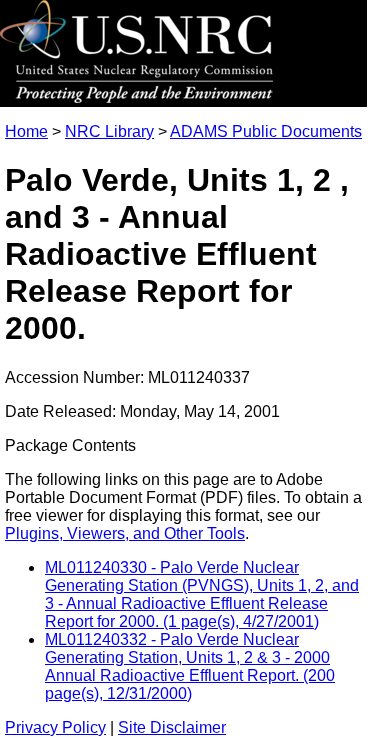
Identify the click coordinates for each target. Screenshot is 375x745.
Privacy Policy (55, 727)
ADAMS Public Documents (266, 131)
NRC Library (109, 131)
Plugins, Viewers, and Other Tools (125, 533)
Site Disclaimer (172, 727)
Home (26, 131)
